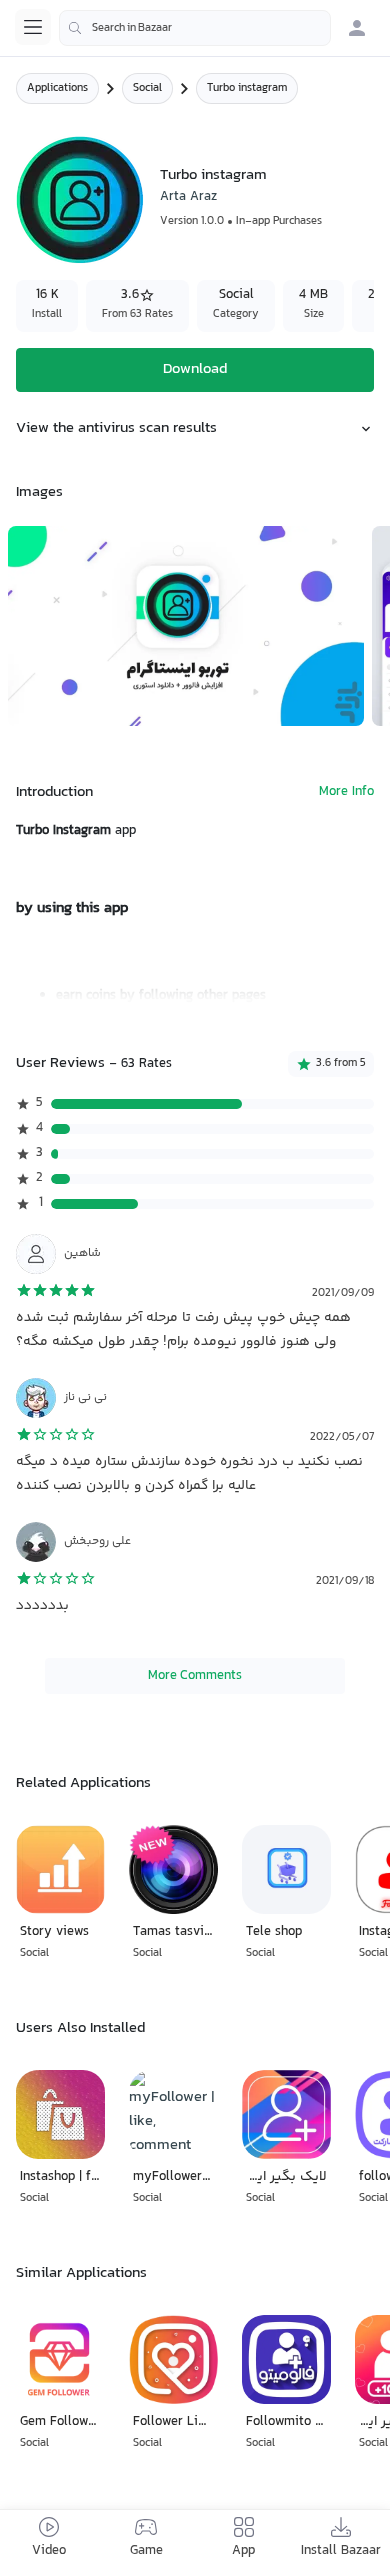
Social (147, 88)
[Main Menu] (33, 27)
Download (195, 369)
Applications (57, 88)
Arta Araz (188, 197)
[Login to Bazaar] (357, 28)
